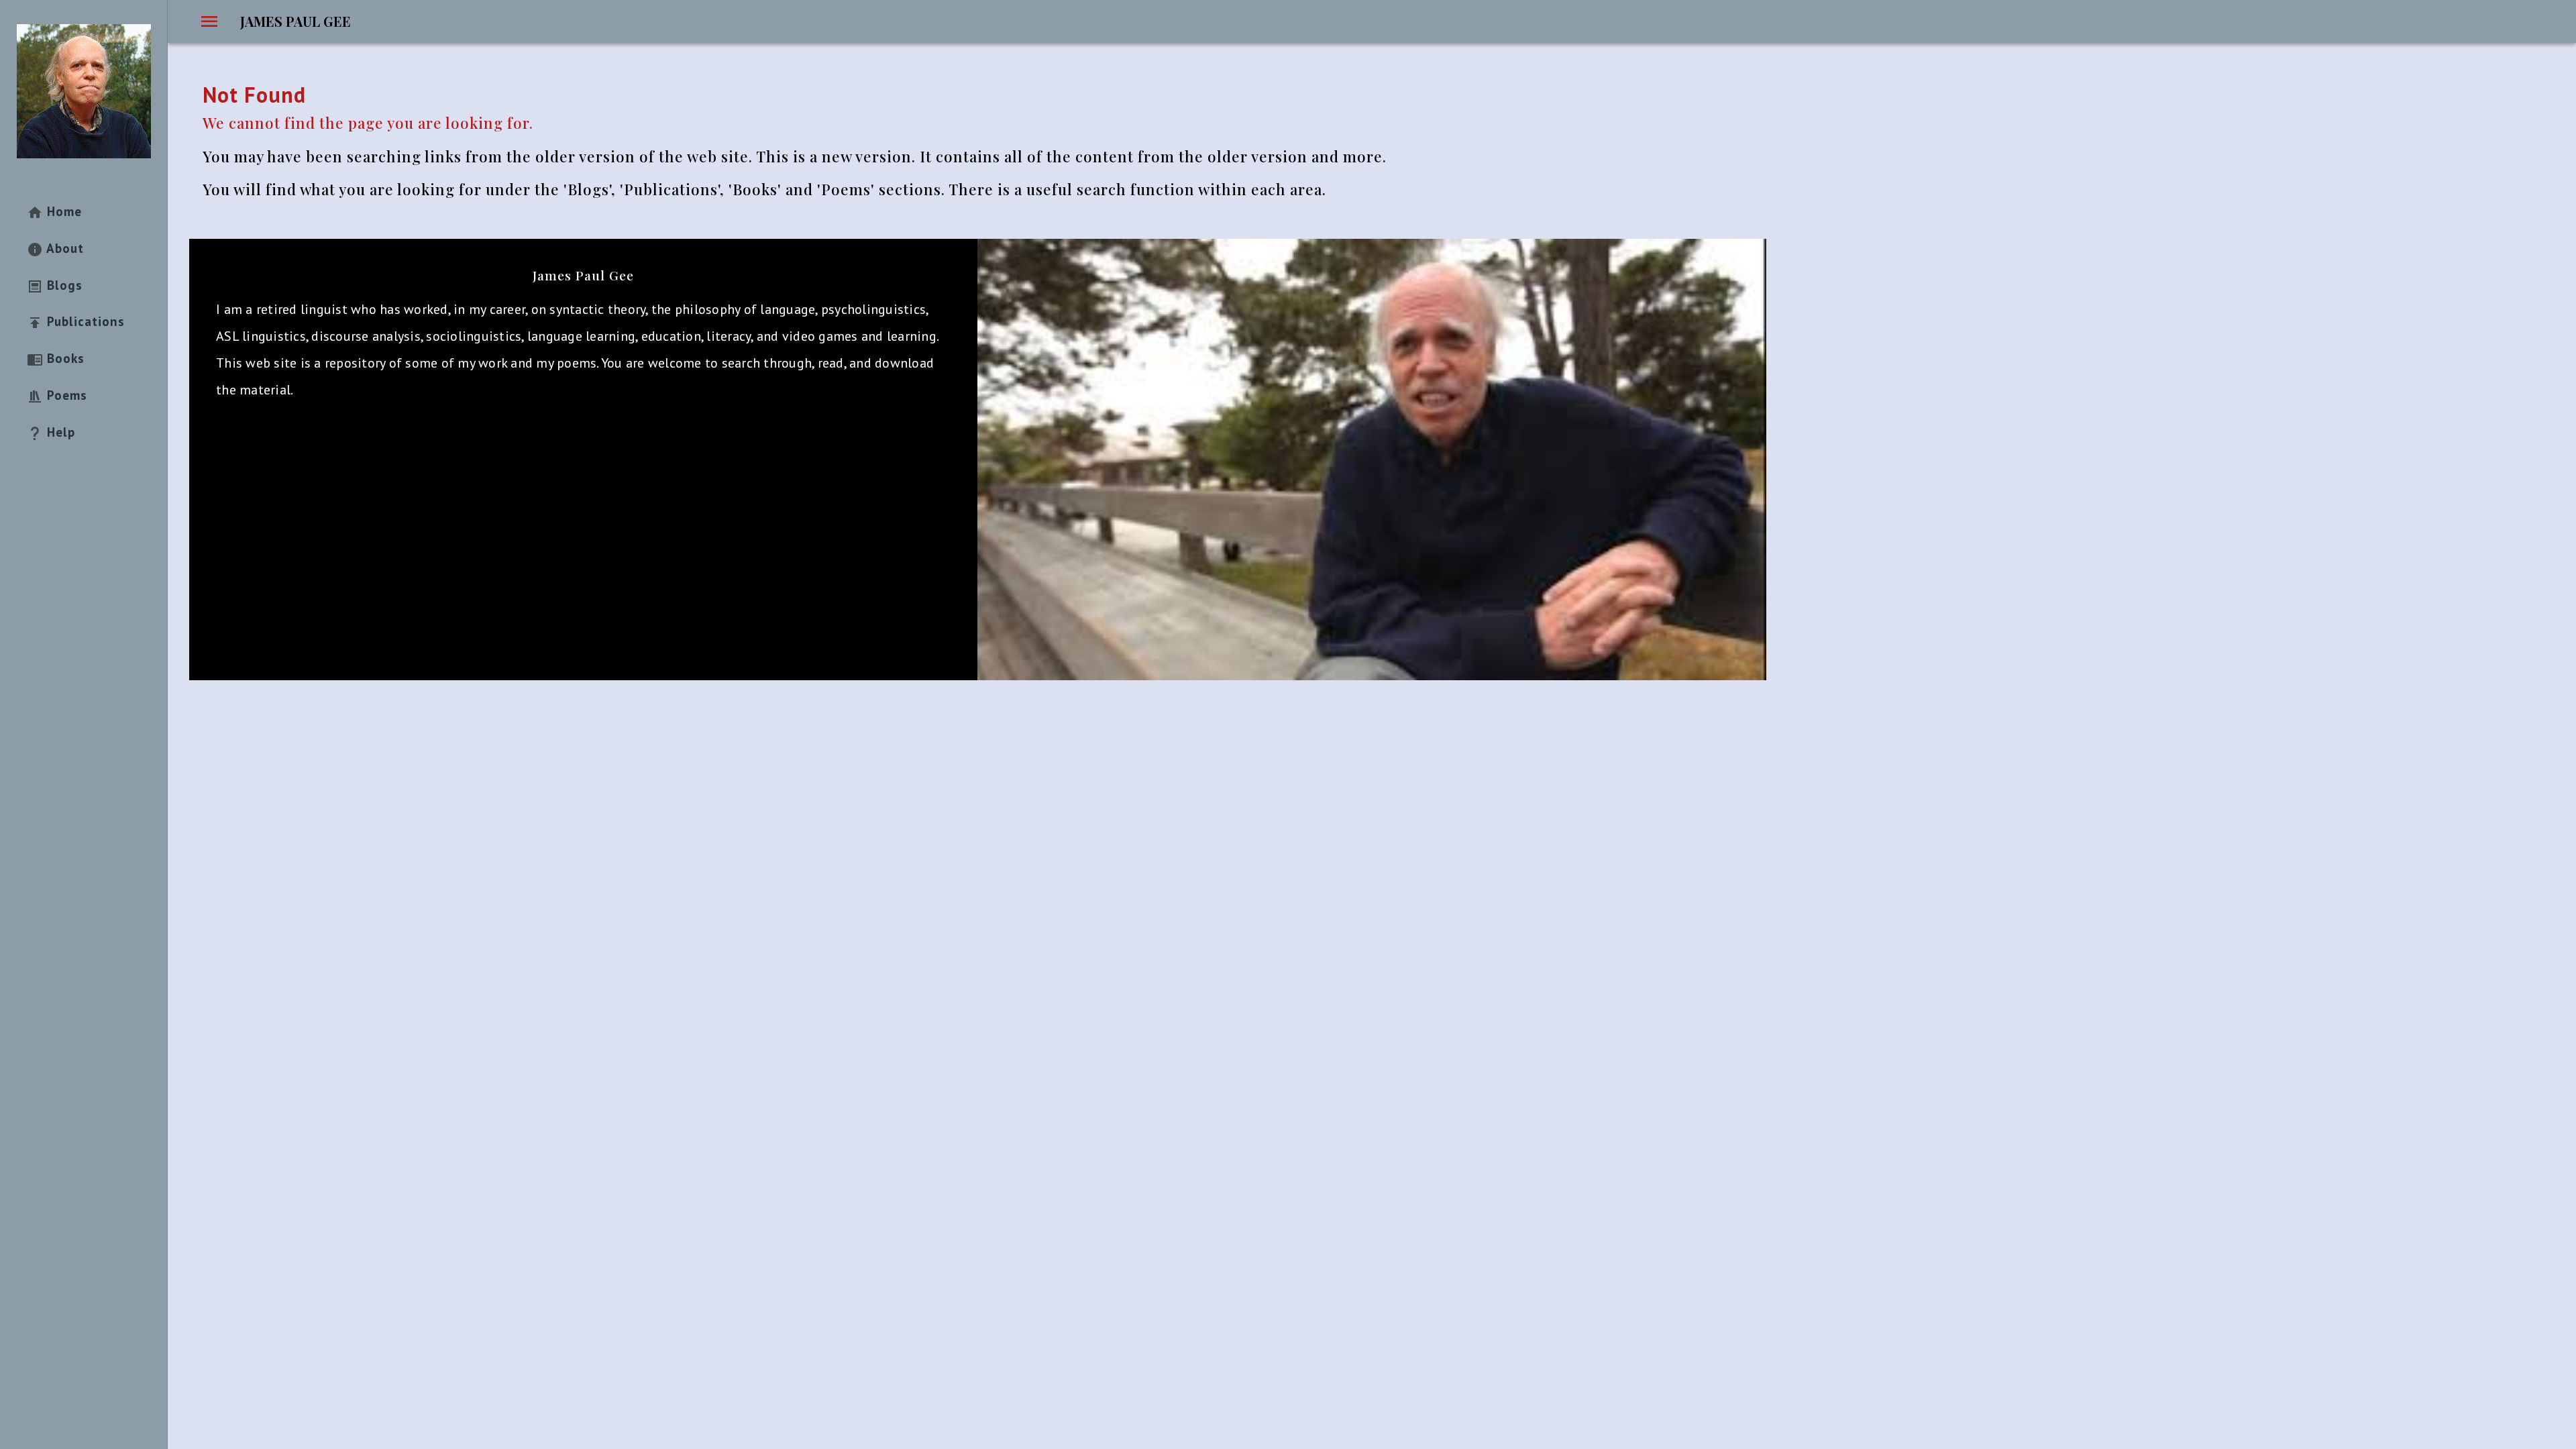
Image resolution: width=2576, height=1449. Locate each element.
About (63, 248)
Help (59, 432)
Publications (84, 321)
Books (64, 358)
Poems (65, 395)
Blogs (63, 285)
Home (62, 211)
